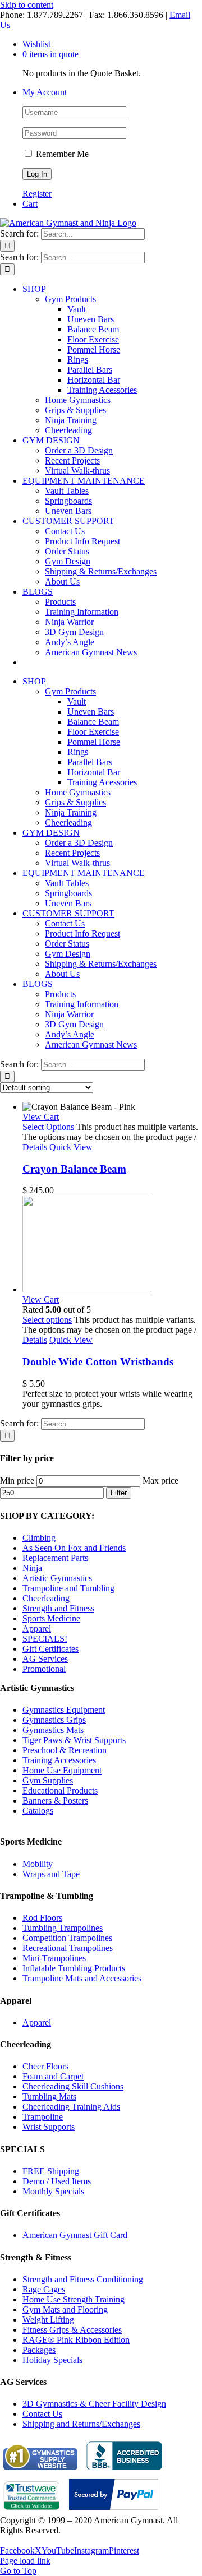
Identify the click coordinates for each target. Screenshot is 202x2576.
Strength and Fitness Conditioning (83, 2279)
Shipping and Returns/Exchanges (81, 2424)
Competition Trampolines (67, 1938)
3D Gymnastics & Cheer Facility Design (94, 2404)
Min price (17, 1481)
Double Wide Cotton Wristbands (98, 1362)
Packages (39, 2350)
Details (35, 1147)
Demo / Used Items (57, 2181)
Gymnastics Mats (53, 1730)
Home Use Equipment (62, 1770)
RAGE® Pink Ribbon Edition (76, 2340)
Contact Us (42, 2414)
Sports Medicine (51, 1618)
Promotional (44, 1669)
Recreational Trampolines (68, 1948)
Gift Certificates (50, 1649)
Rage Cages (44, 2289)
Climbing (39, 1538)
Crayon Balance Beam (74, 1169)
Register (37, 194)
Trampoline (43, 2117)
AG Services (45, 1659)
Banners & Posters (55, 1801)
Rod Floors (42, 1918)
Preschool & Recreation (65, 1750)
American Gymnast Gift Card (75, 2235)
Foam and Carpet (53, 2076)
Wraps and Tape (51, 1874)
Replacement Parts (55, 1558)
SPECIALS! (45, 1639)
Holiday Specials (52, 2360)
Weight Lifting (48, 2320)
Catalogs (38, 1811)
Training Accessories (59, 1760)
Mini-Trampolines (54, 1958)
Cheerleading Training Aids (71, 2107)
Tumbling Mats (49, 2097)
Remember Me (61, 154)
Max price (160, 1481)
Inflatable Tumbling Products (74, 1968)
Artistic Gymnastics (57, 1578)
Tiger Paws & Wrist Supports (74, 1740)
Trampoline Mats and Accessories (82, 1978)
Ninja (32, 1568)
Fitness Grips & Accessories (72, 2330)
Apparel (37, 1628)
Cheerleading (46, 1598)
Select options (47, 1320)
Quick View (71, 1147)
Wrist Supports (49, 2127)
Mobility (38, 1864)
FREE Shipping (51, 2171)
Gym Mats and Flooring (65, 2309)
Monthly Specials (53, 2191)
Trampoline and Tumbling (68, 1588)
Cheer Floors (45, 2066)
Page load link (25, 2561)
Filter (119, 1493)
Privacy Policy (26, 2540)
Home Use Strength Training (74, 2299)
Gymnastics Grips (54, 1720)
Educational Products (60, 1790)
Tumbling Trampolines (63, 1928)
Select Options (48, 1127)
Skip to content (27, 5)
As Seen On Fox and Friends (74, 1548)
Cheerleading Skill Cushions (73, 2086)
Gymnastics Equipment (64, 1710)
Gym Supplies (48, 1780)
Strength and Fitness (58, 1608)
